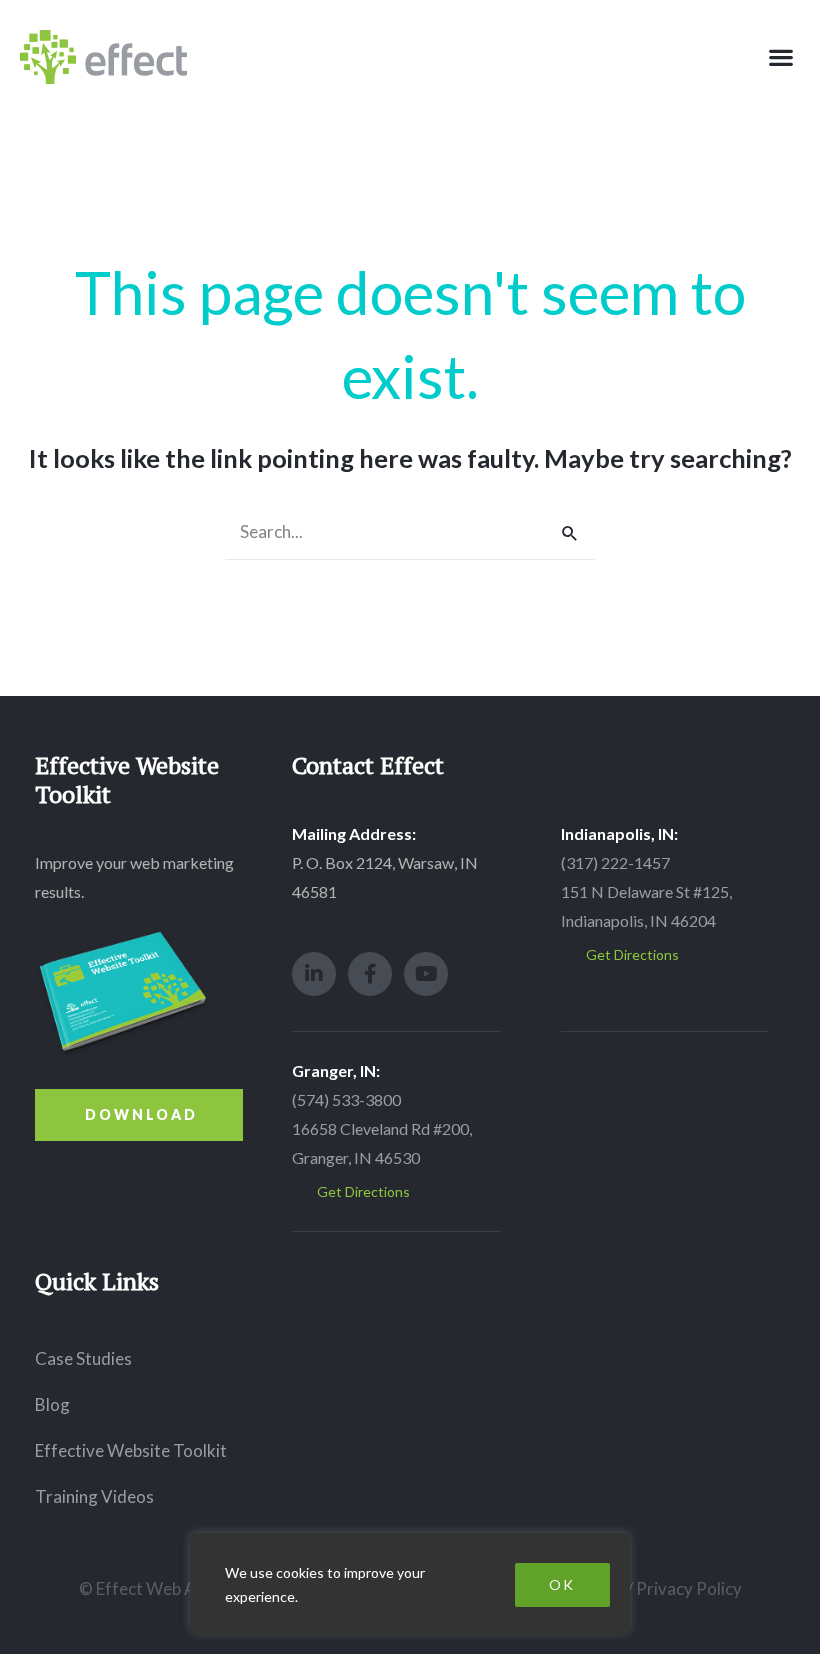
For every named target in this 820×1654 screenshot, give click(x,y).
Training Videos (94, 1496)
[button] (780, 57)
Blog (52, 1404)
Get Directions (632, 954)
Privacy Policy (689, 1588)
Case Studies (83, 1358)
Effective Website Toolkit (131, 1450)
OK (562, 1584)
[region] (410, 1583)
